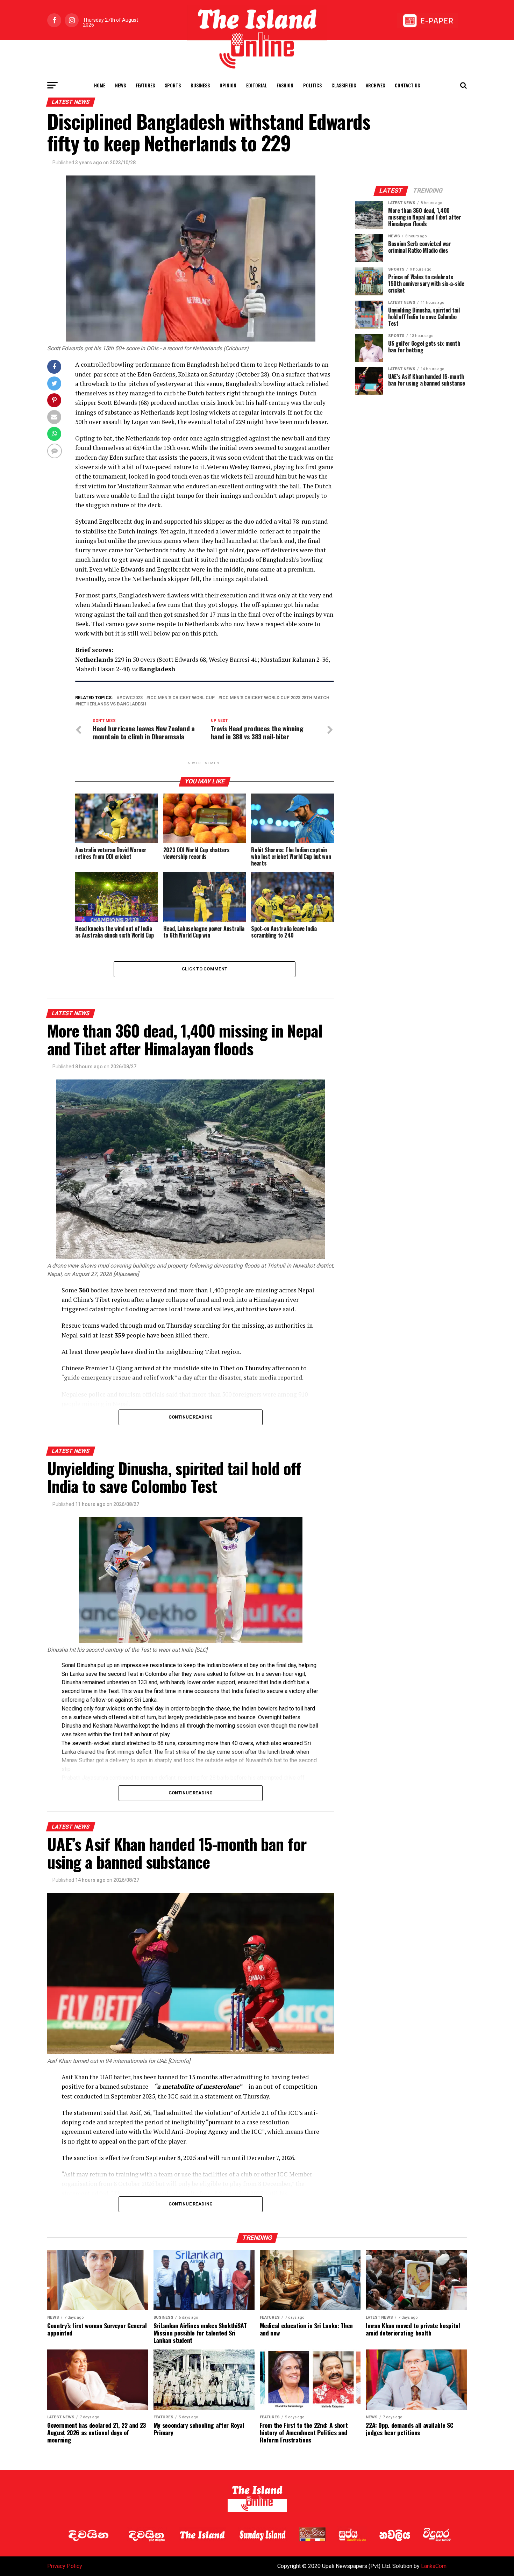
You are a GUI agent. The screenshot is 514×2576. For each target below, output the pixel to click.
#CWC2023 (131, 698)
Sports (173, 85)
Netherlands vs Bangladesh (112, 704)
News (120, 85)
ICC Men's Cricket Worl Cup (182, 698)
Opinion (228, 85)
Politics (312, 85)
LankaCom (434, 2566)
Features (145, 85)
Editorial (256, 85)
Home (100, 85)
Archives (375, 85)
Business (200, 85)
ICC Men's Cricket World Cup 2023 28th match (275, 698)
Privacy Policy (65, 2566)
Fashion (285, 85)
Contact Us (407, 85)
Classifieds (344, 85)
